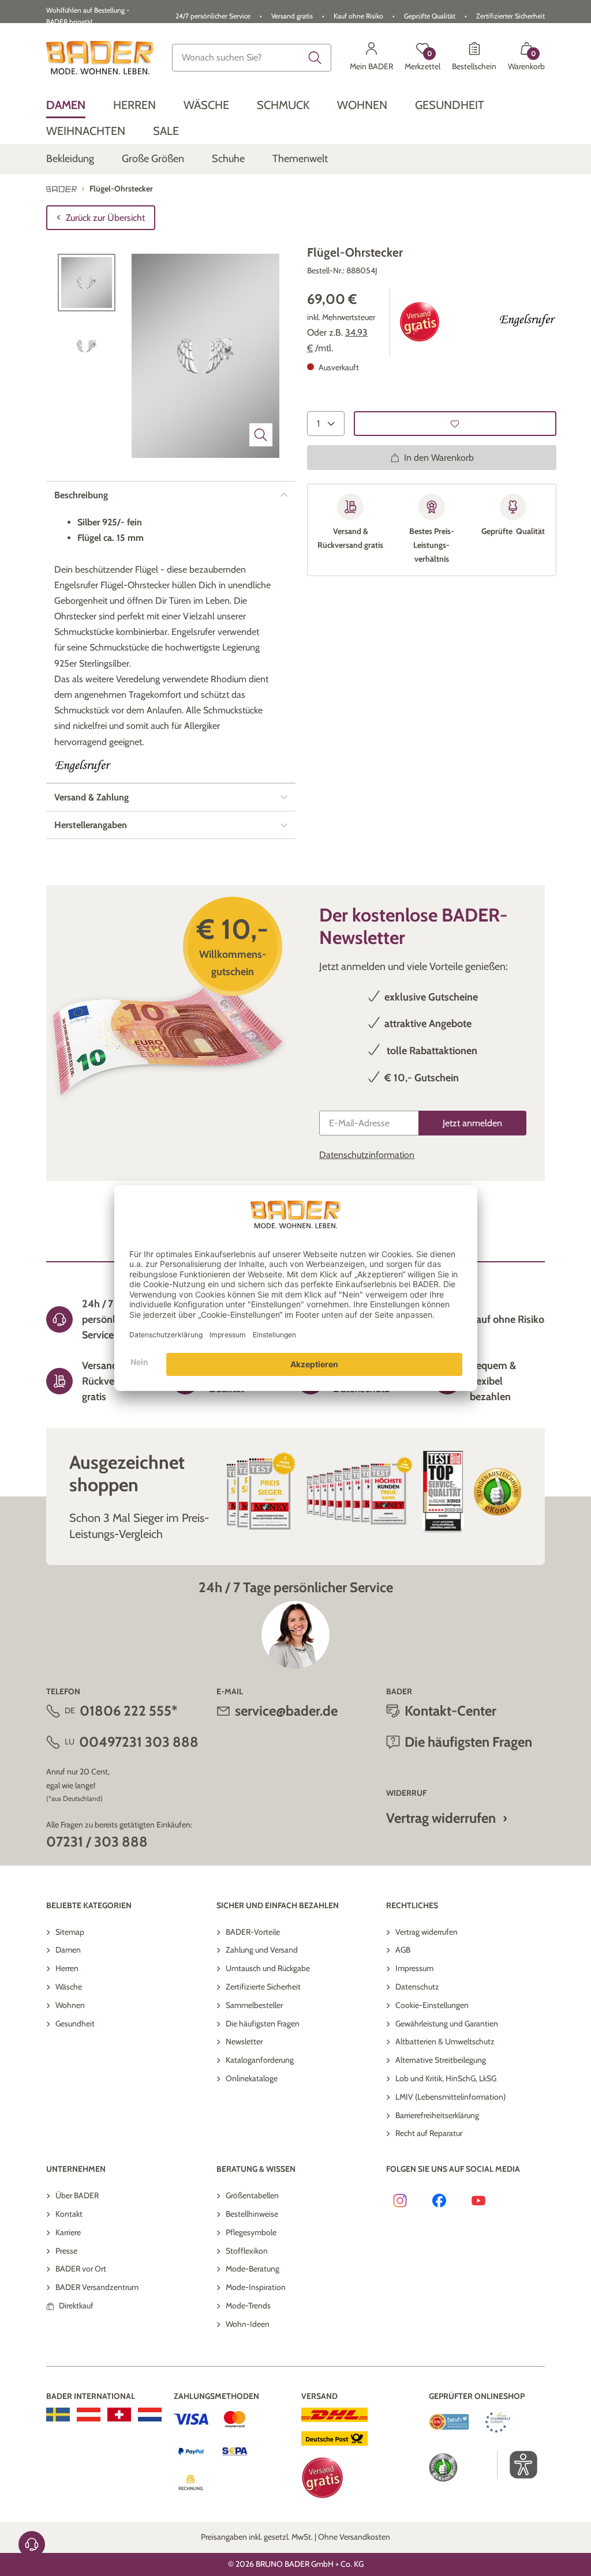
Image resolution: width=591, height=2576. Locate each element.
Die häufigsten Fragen (263, 2024)
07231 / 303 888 (97, 1842)
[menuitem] (66, 105)
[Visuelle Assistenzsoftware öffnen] (517, 2465)
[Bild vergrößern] (261, 435)
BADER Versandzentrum (97, 2287)
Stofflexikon (247, 2251)
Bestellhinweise (252, 2214)
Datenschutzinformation (367, 1155)
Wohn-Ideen (248, 2324)
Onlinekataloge (252, 2078)
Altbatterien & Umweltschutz (445, 2041)
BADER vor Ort (81, 2269)
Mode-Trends (248, 2306)
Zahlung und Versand (262, 1950)
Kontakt (69, 2214)
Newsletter (244, 2041)
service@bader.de (286, 1711)
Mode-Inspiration (256, 2287)
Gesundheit (75, 2024)
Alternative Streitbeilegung (441, 2060)
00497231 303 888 (139, 1742)
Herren (67, 1968)
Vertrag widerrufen (441, 1818)
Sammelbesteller (254, 2005)
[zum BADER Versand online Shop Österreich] (89, 2415)
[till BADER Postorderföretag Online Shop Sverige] (58, 2415)
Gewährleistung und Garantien (447, 2024)
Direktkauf (76, 2306)
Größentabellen (252, 2195)
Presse (66, 2251)
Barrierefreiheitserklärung (437, 2115)
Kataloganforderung (260, 2060)
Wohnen (70, 2005)
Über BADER (77, 2195)
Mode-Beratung (253, 2269)
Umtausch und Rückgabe (268, 1968)
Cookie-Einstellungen (432, 2005)
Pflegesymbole (251, 2232)
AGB (403, 1950)
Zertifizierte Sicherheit (263, 1987)
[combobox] (252, 58)
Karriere (68, 2232)
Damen (68, 1950)
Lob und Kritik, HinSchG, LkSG (446, 2078)
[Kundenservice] (32, 2544)
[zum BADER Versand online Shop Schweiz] (119, 2415)
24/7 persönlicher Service (213, 16)
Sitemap (70, 1932)
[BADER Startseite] (100, 58)
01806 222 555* (128, 1711)
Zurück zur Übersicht (105, 218)
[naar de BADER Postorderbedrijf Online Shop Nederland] (150, 2415)
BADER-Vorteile (253, 1932)
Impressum (414, 1968)
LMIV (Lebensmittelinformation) (450, 2097)
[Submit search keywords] (315, 58)
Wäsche (69, 1987)
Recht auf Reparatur (429, 2133)
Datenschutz (417, 1987)
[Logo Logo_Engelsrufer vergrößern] (528, 322)
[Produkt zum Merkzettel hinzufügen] (455, 424)
